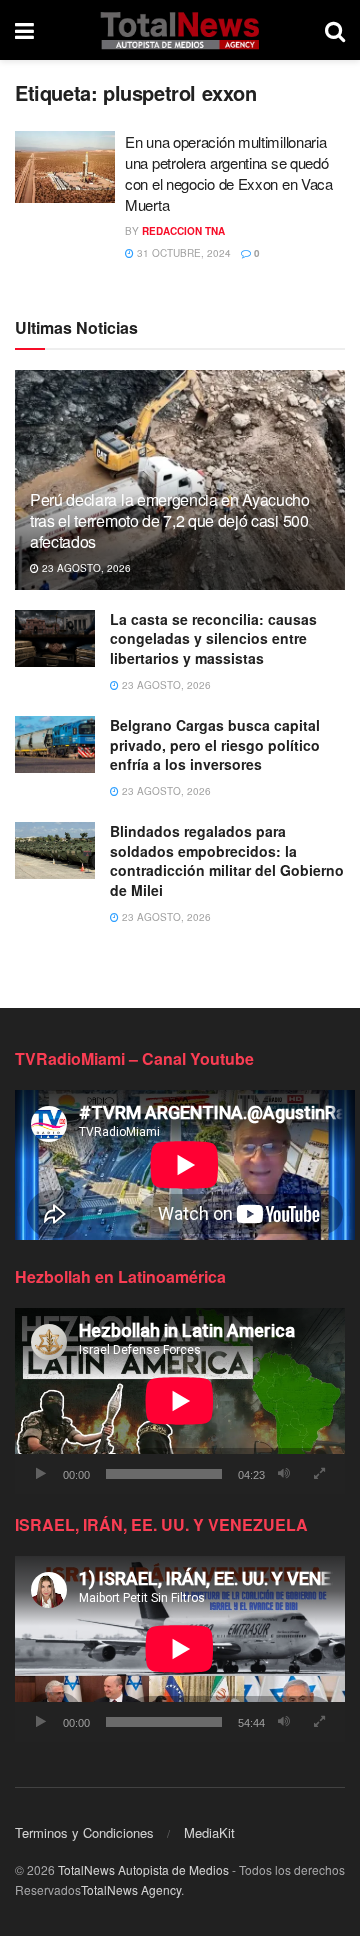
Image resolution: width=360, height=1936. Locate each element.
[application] (180, 1401)
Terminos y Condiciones (84, 1832)
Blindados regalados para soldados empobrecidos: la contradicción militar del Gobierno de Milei (227, 860)
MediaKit (209, 1832)
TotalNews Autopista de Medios (143, 1869)
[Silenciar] (284, 1474)
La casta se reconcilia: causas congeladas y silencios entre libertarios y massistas (213, 638)
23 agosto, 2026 (85, 568)
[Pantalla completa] (319, 1474)
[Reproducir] (41, 1474)
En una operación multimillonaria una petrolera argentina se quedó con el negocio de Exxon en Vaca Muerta (229, 173)
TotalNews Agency (131, 1889)
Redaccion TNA (183, 231)
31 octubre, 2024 (182, 253)
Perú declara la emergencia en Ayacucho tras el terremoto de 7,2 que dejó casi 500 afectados (170, 520)
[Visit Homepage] (179, 30)
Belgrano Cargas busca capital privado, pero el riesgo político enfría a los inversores (215, 744)
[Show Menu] (24, 30)
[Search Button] (335, 30)
